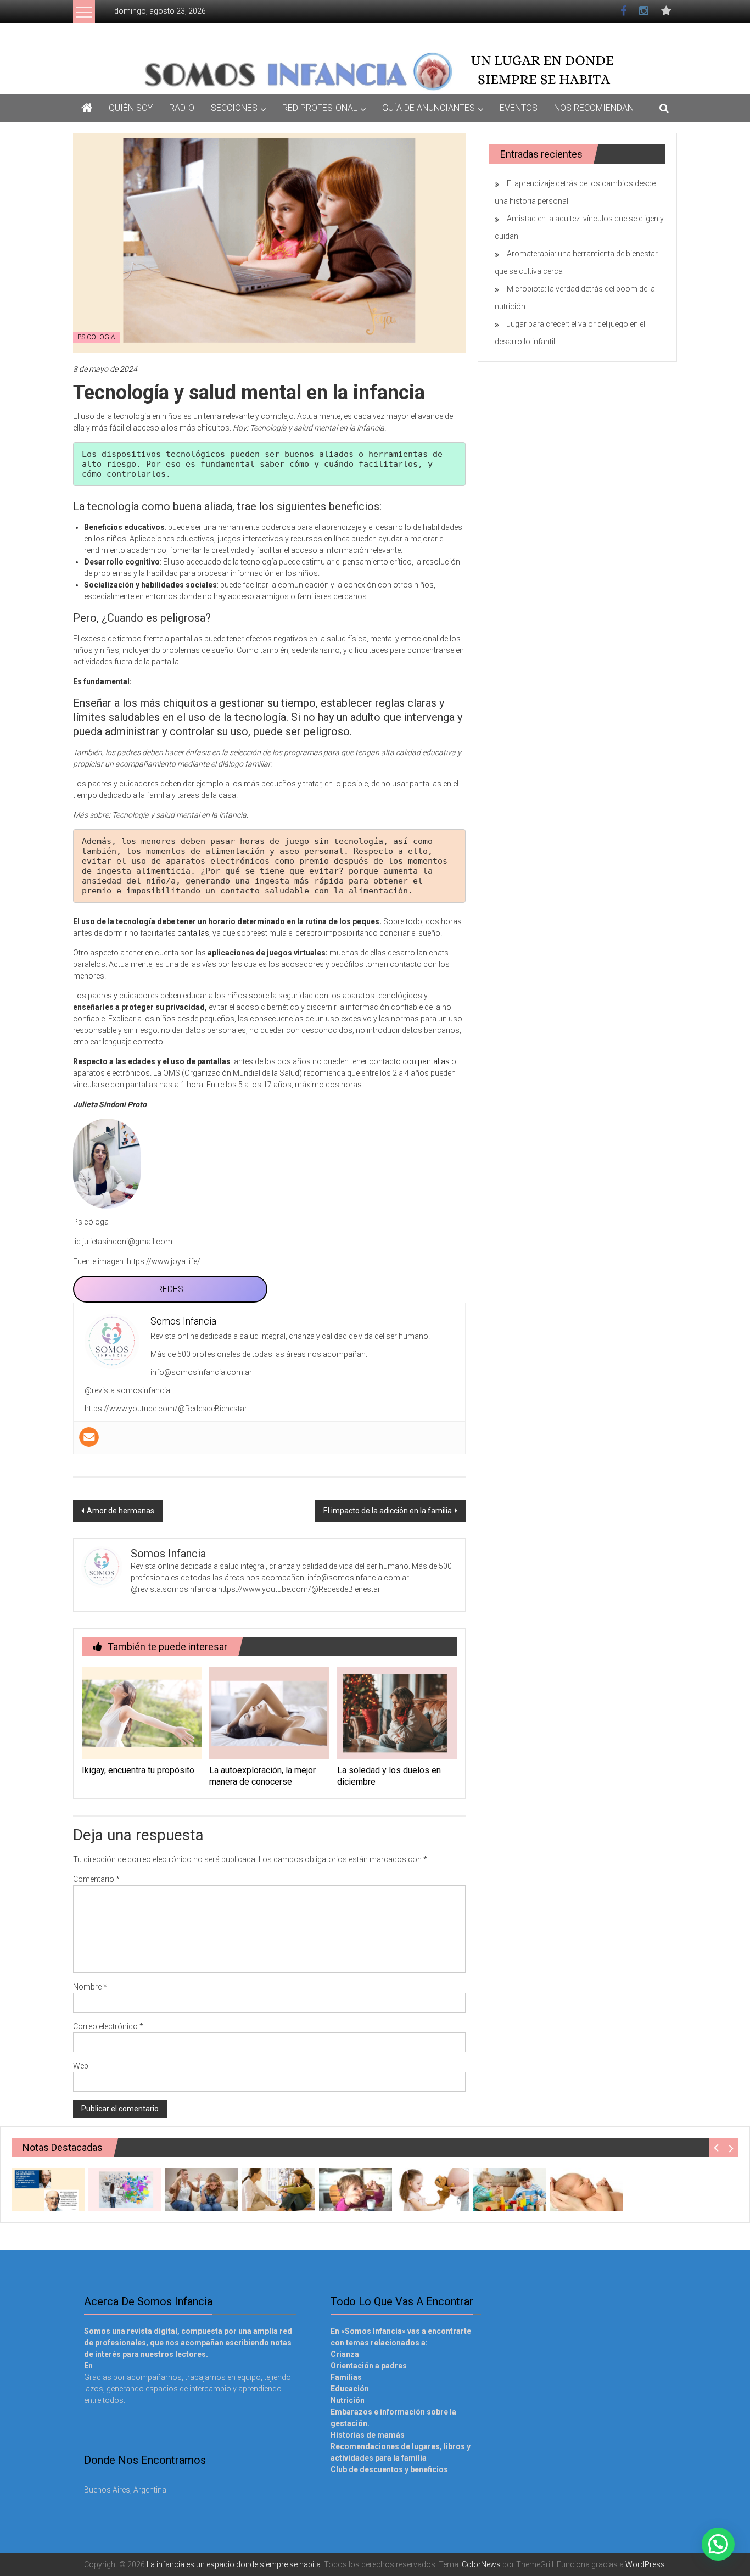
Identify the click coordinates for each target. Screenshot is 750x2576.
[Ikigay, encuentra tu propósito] (142, 1713)
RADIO (182, 108)
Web (81, 2066)
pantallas (193, 933)
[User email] (89, 1437)
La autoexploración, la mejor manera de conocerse (262, 1776)
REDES (170, 1289)
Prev (716, 2147)
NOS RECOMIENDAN (594, 108)
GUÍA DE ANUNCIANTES (429, 108)
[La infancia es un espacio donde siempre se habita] (375, 70)
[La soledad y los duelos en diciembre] (397, 1713)
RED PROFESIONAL (320, 108)
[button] (718, 2544)
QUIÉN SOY (131, 108)
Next (731, 2147)
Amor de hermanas (121, 1511)
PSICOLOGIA (96, 337)
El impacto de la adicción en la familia (388, 1511)
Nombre (90, 1987)
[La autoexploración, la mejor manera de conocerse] (269, 1713)
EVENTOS (519, 108)
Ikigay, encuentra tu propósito (138, 1770)
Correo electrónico (108, 2026)
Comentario (96, 1879)
